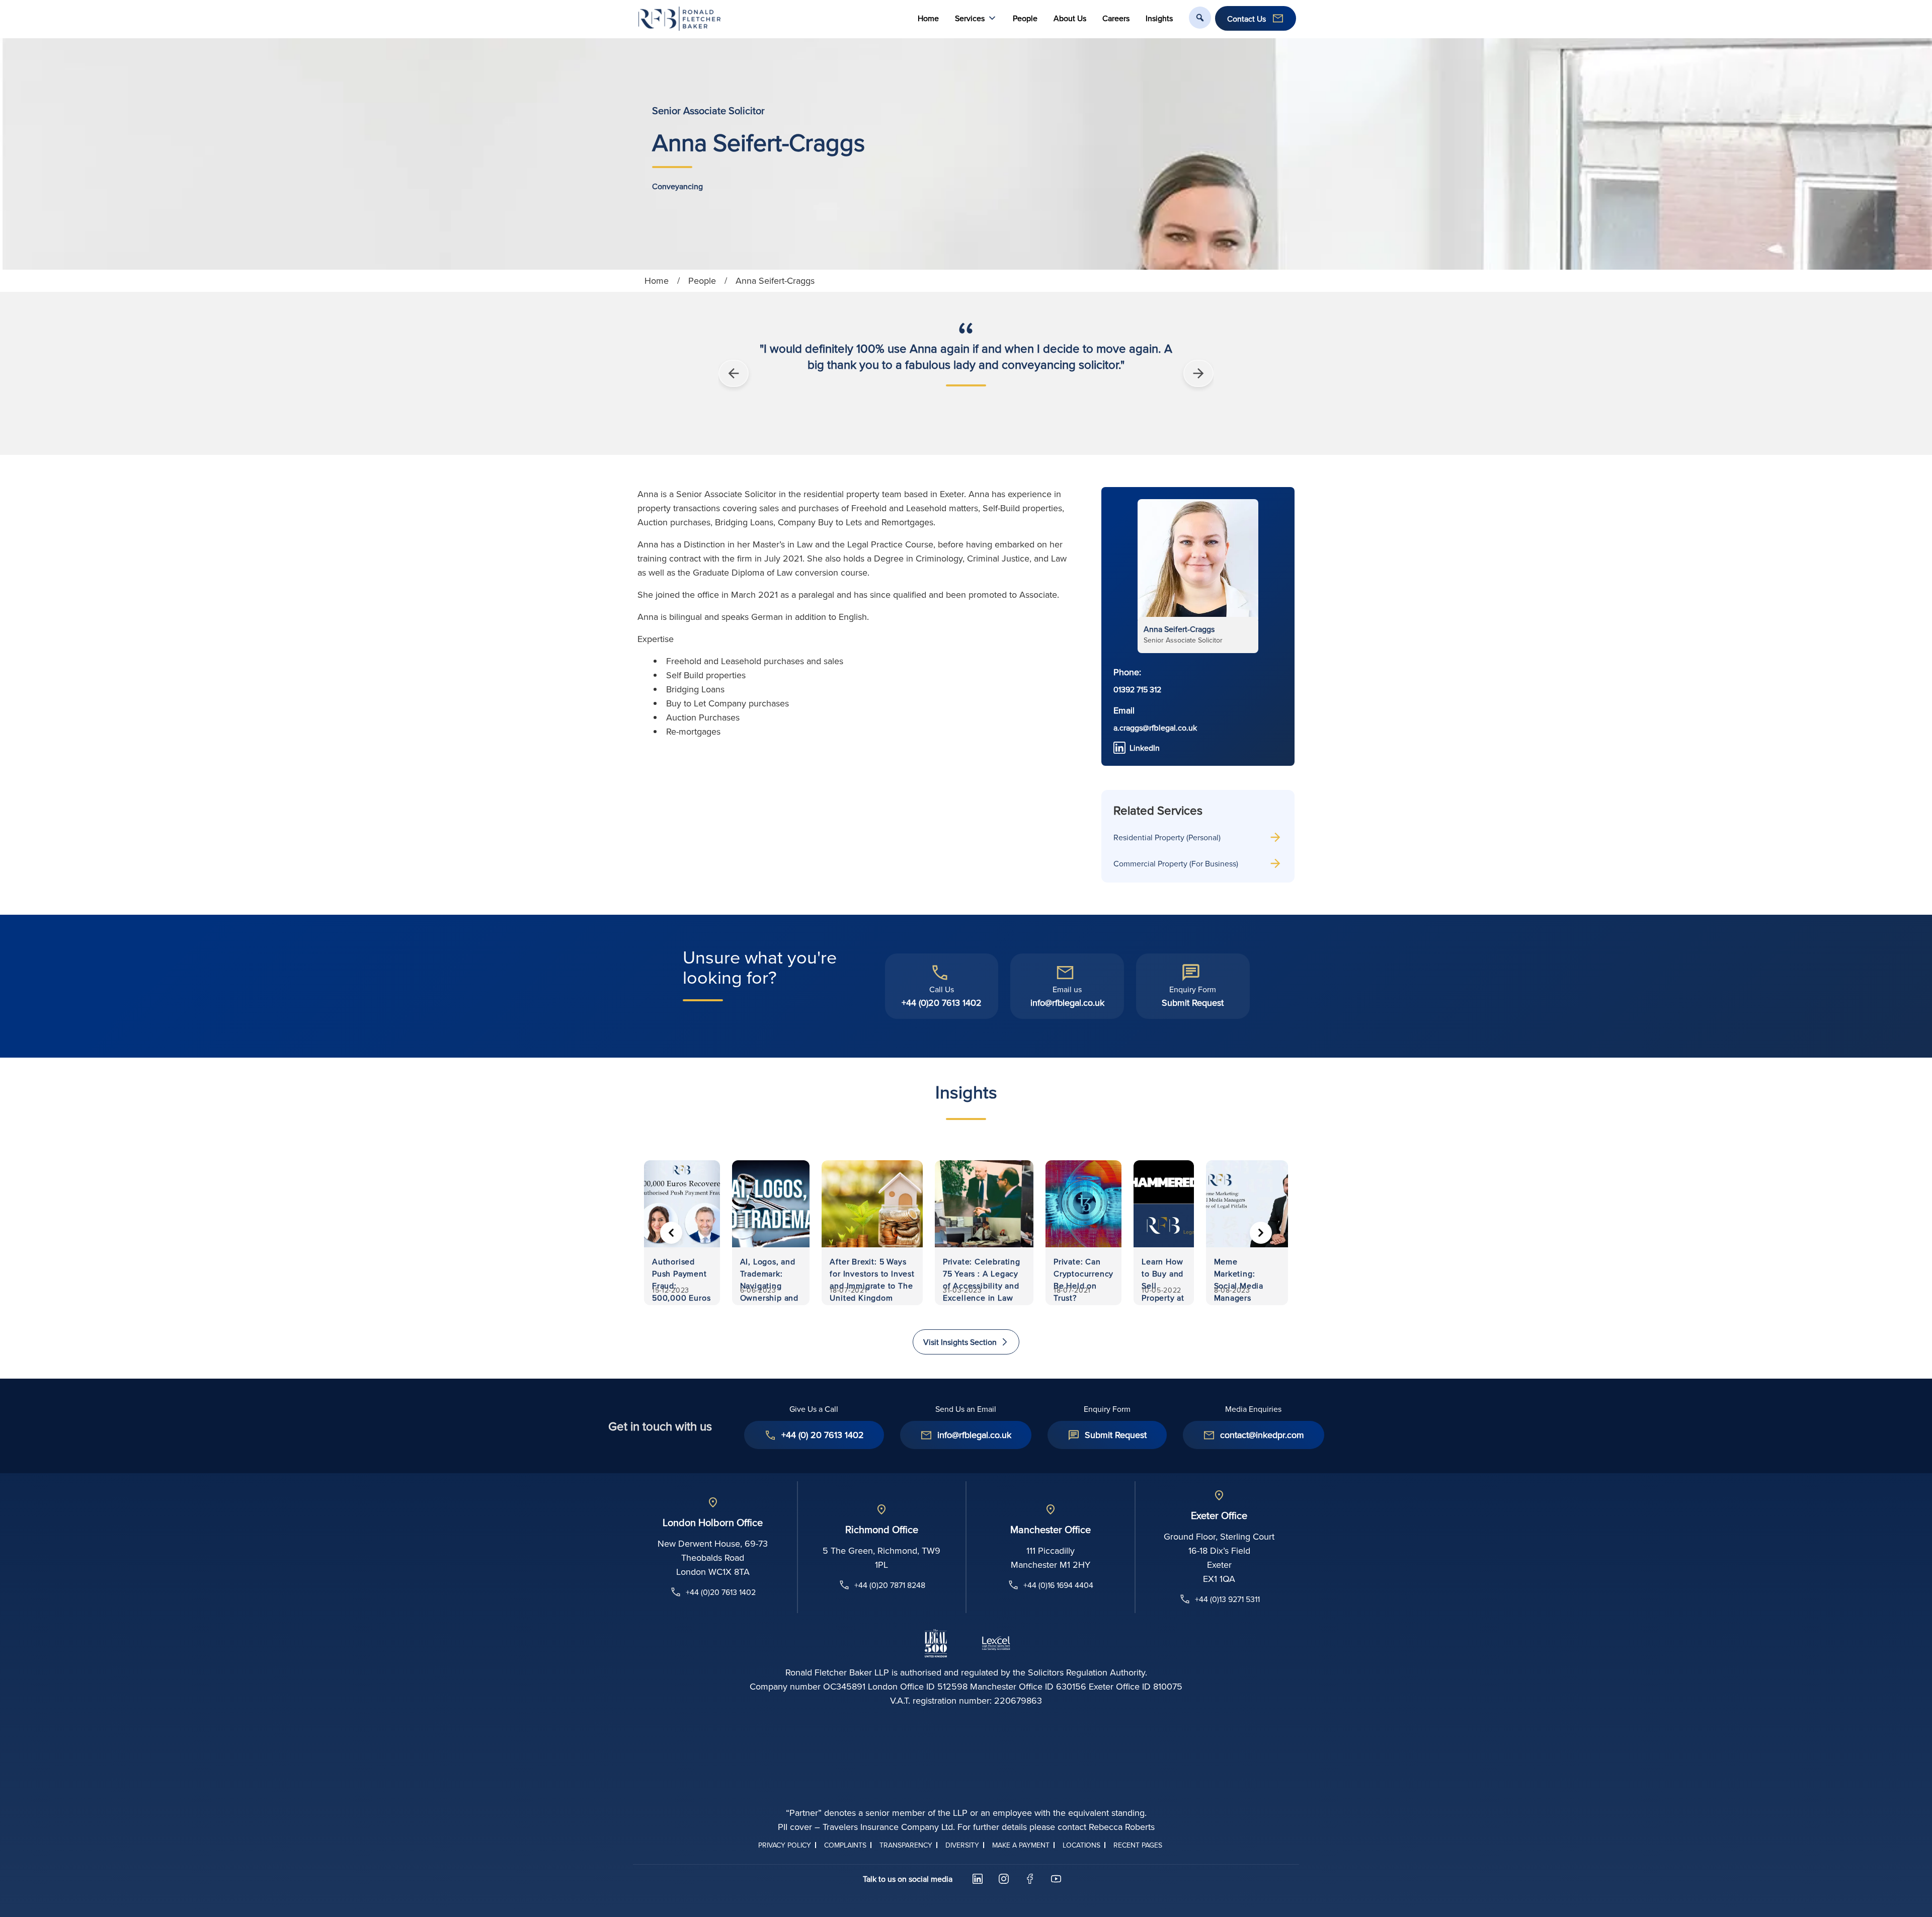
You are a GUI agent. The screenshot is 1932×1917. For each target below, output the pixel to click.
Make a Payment (1021, 1845)
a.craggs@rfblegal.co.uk (1155, 728)
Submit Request (1193, 1003)
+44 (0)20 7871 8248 (890, 1585)
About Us (1070, 18)
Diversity (962, 1845)
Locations (1081, 1845)
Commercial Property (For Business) (1176, 863)
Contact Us (1246, 19)
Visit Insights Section (960, 1342)
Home (928, 18)
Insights (1159, 18)
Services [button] (970, 18)
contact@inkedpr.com (1262, 1435)
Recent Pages (1138, 1845)
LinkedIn (1145, 748)
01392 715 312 (1137, 689)
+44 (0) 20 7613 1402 (823, 1435)
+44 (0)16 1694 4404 (1058, 1585)
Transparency (906, 1845)
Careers (1116, 18)
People (1025, 18)
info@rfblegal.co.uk (1067, 1003)
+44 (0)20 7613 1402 (942, 1003)
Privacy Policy (785, 1845)
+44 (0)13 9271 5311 (1227, 1599)
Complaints (845, 1845)
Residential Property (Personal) (1167, 837)
